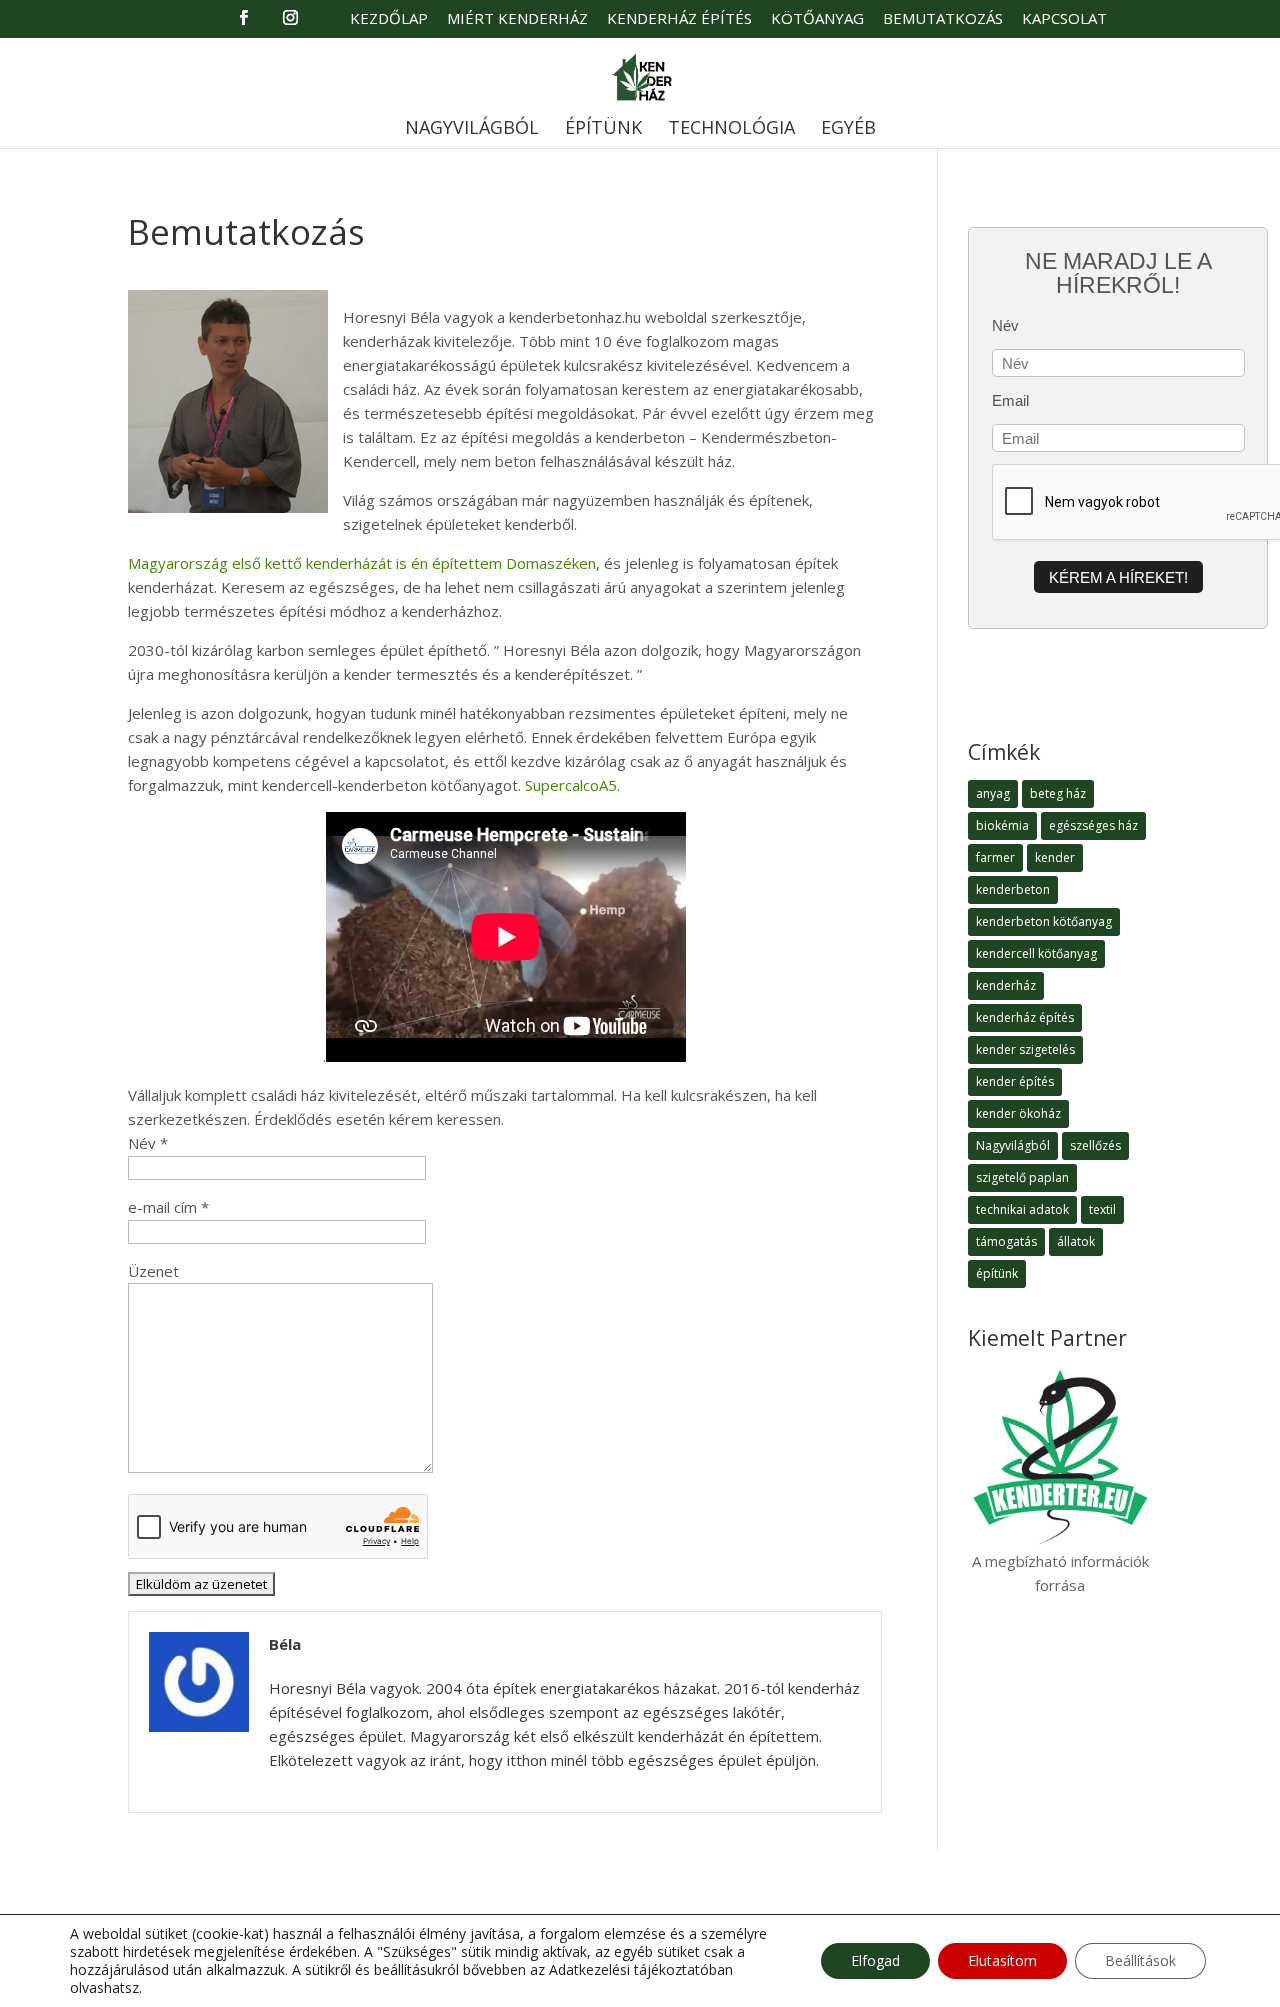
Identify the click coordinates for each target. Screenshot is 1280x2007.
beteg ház (1058, 793)
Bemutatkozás (943, 19)
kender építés (1015, 1081)
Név (1005, 325)
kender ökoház (1018, 1113)
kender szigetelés (1025, 1049)
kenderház (1006, 985)
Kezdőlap (389, 19)
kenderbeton (1013, 889)
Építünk (603, 129)
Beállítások (1140, 1960)
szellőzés (1095, 1145)
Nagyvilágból (472, 129)
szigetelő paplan (1022, 1177)
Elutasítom (1002, 1960)
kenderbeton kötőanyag (1044, 921)
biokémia (1002, 825)
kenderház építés (1025, 1017)
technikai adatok (1022, 1209)
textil (1102, 1209)
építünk (997, 1273)
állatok (1076, 1241)
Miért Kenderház (517, 19)
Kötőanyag (817, 19)
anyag (993, 793)
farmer (995, 857)
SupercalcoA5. (572, 785)
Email (1010, 400)
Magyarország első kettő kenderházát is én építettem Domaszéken (362, 563)
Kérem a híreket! (1118, 577)
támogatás (1006, 1241)
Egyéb (848, 129)
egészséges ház (1093, 825)
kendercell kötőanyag (1036, 953)
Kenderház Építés (679, 19)
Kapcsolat (1064, 19)
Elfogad (875, 1960)
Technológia (731, 129)
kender (1055, 857)
